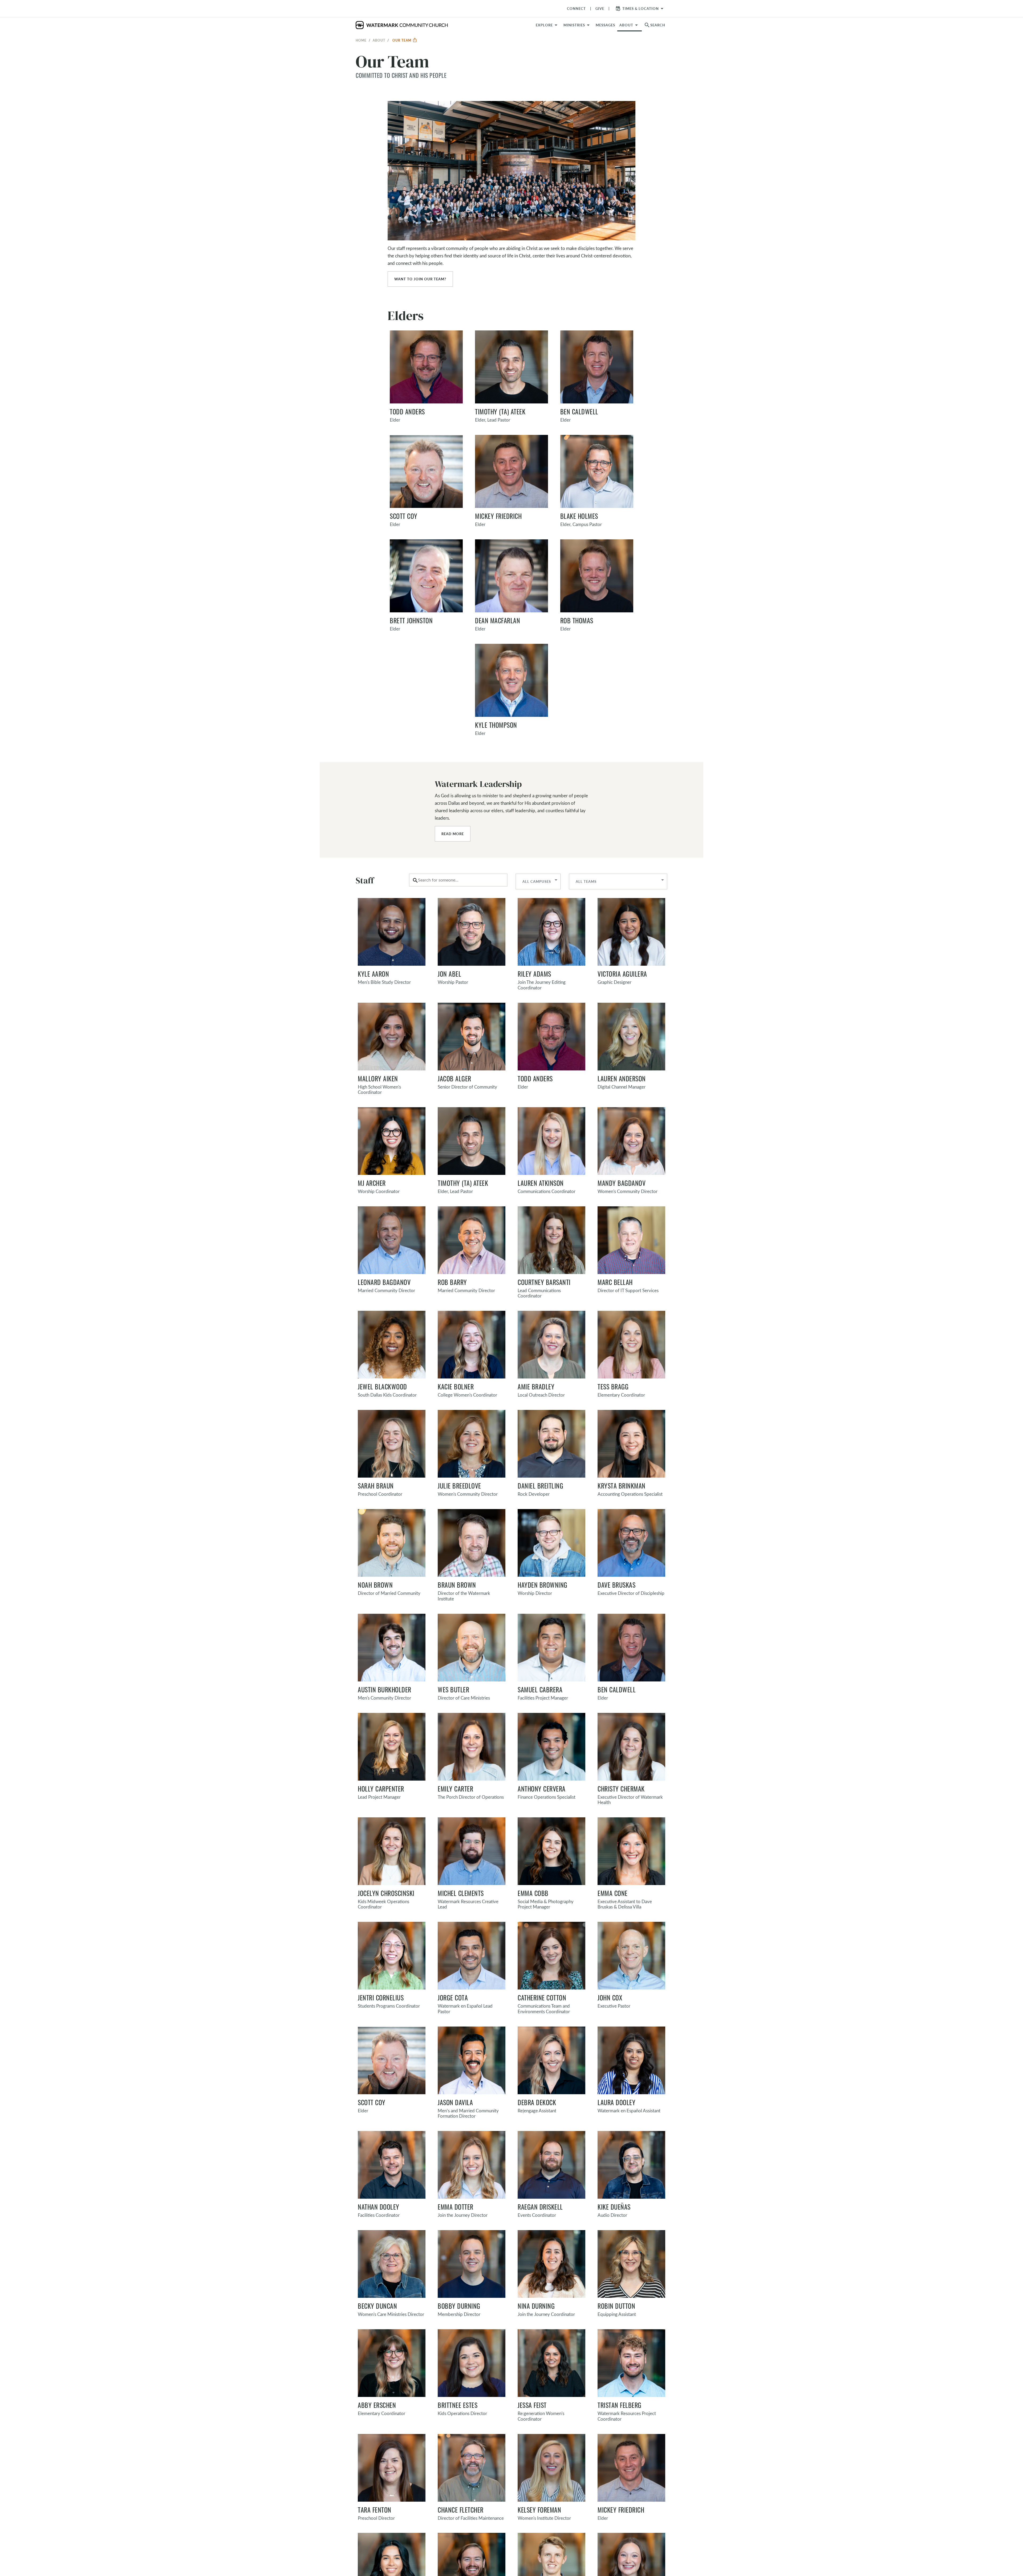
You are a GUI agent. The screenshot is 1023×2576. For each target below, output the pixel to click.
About (379, 40)
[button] (577, 25)
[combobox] (458, 880)
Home (361, 40)
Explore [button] (544, 25)
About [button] (626, 25)
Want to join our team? (420, 279)
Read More (453, 834)
